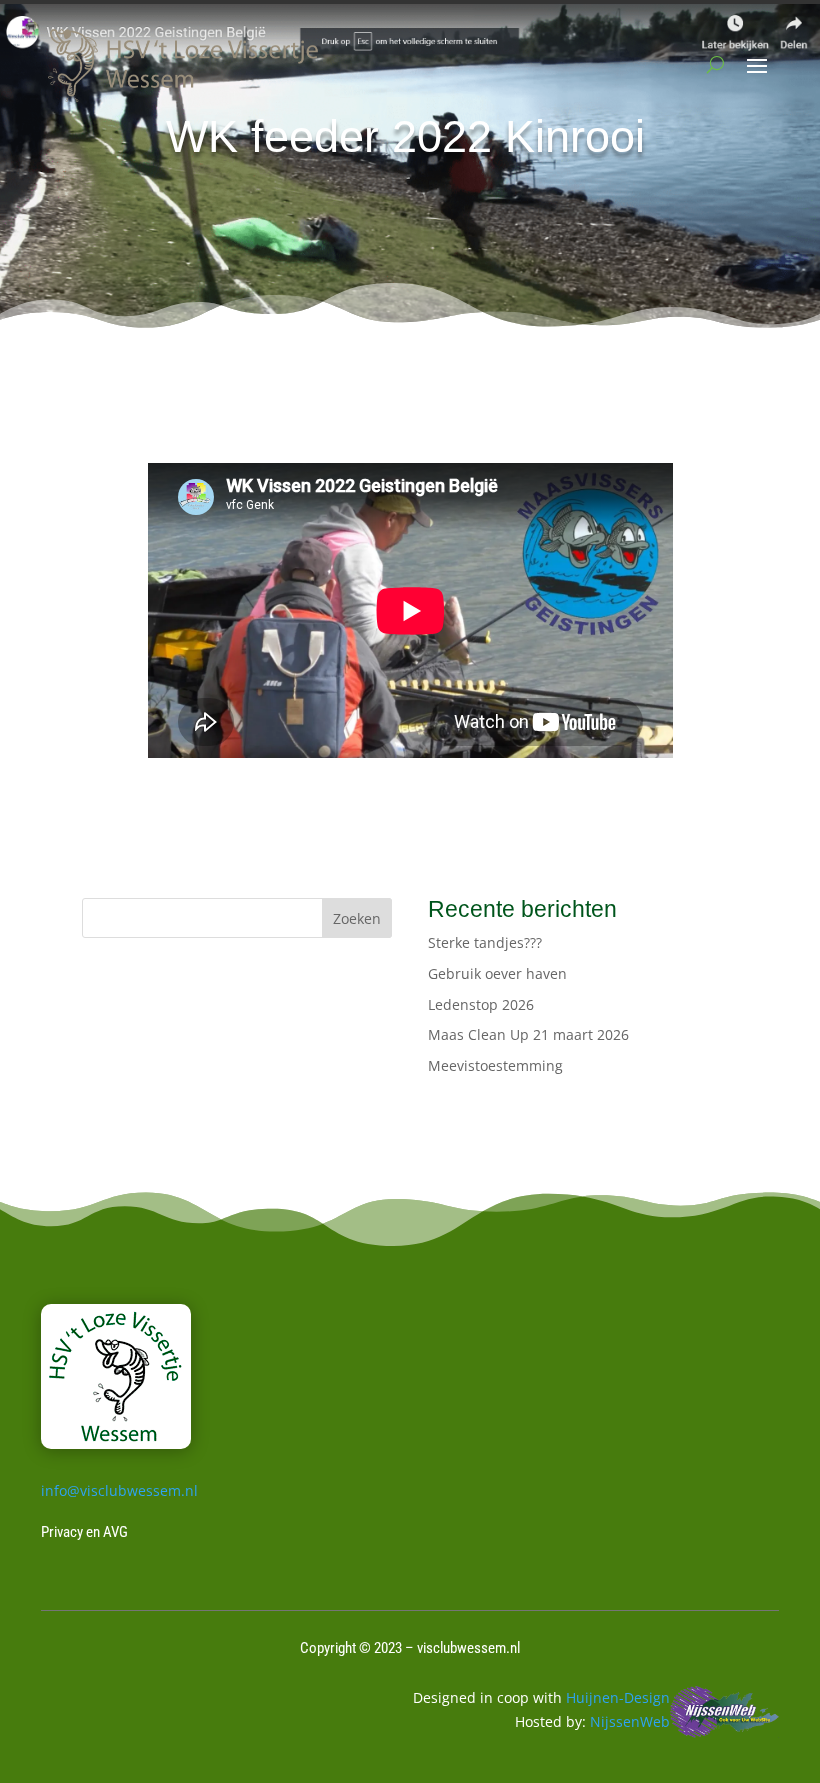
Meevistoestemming (495, 1065)
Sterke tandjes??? (485, 942)
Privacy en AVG (84, 1532)
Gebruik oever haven (497, 973)
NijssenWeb (630, 1721)
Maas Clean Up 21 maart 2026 (528, 1034)
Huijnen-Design (618, 1697)
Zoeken (357, 918)
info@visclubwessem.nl (119, 1490)
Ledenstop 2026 (481, 1004)
